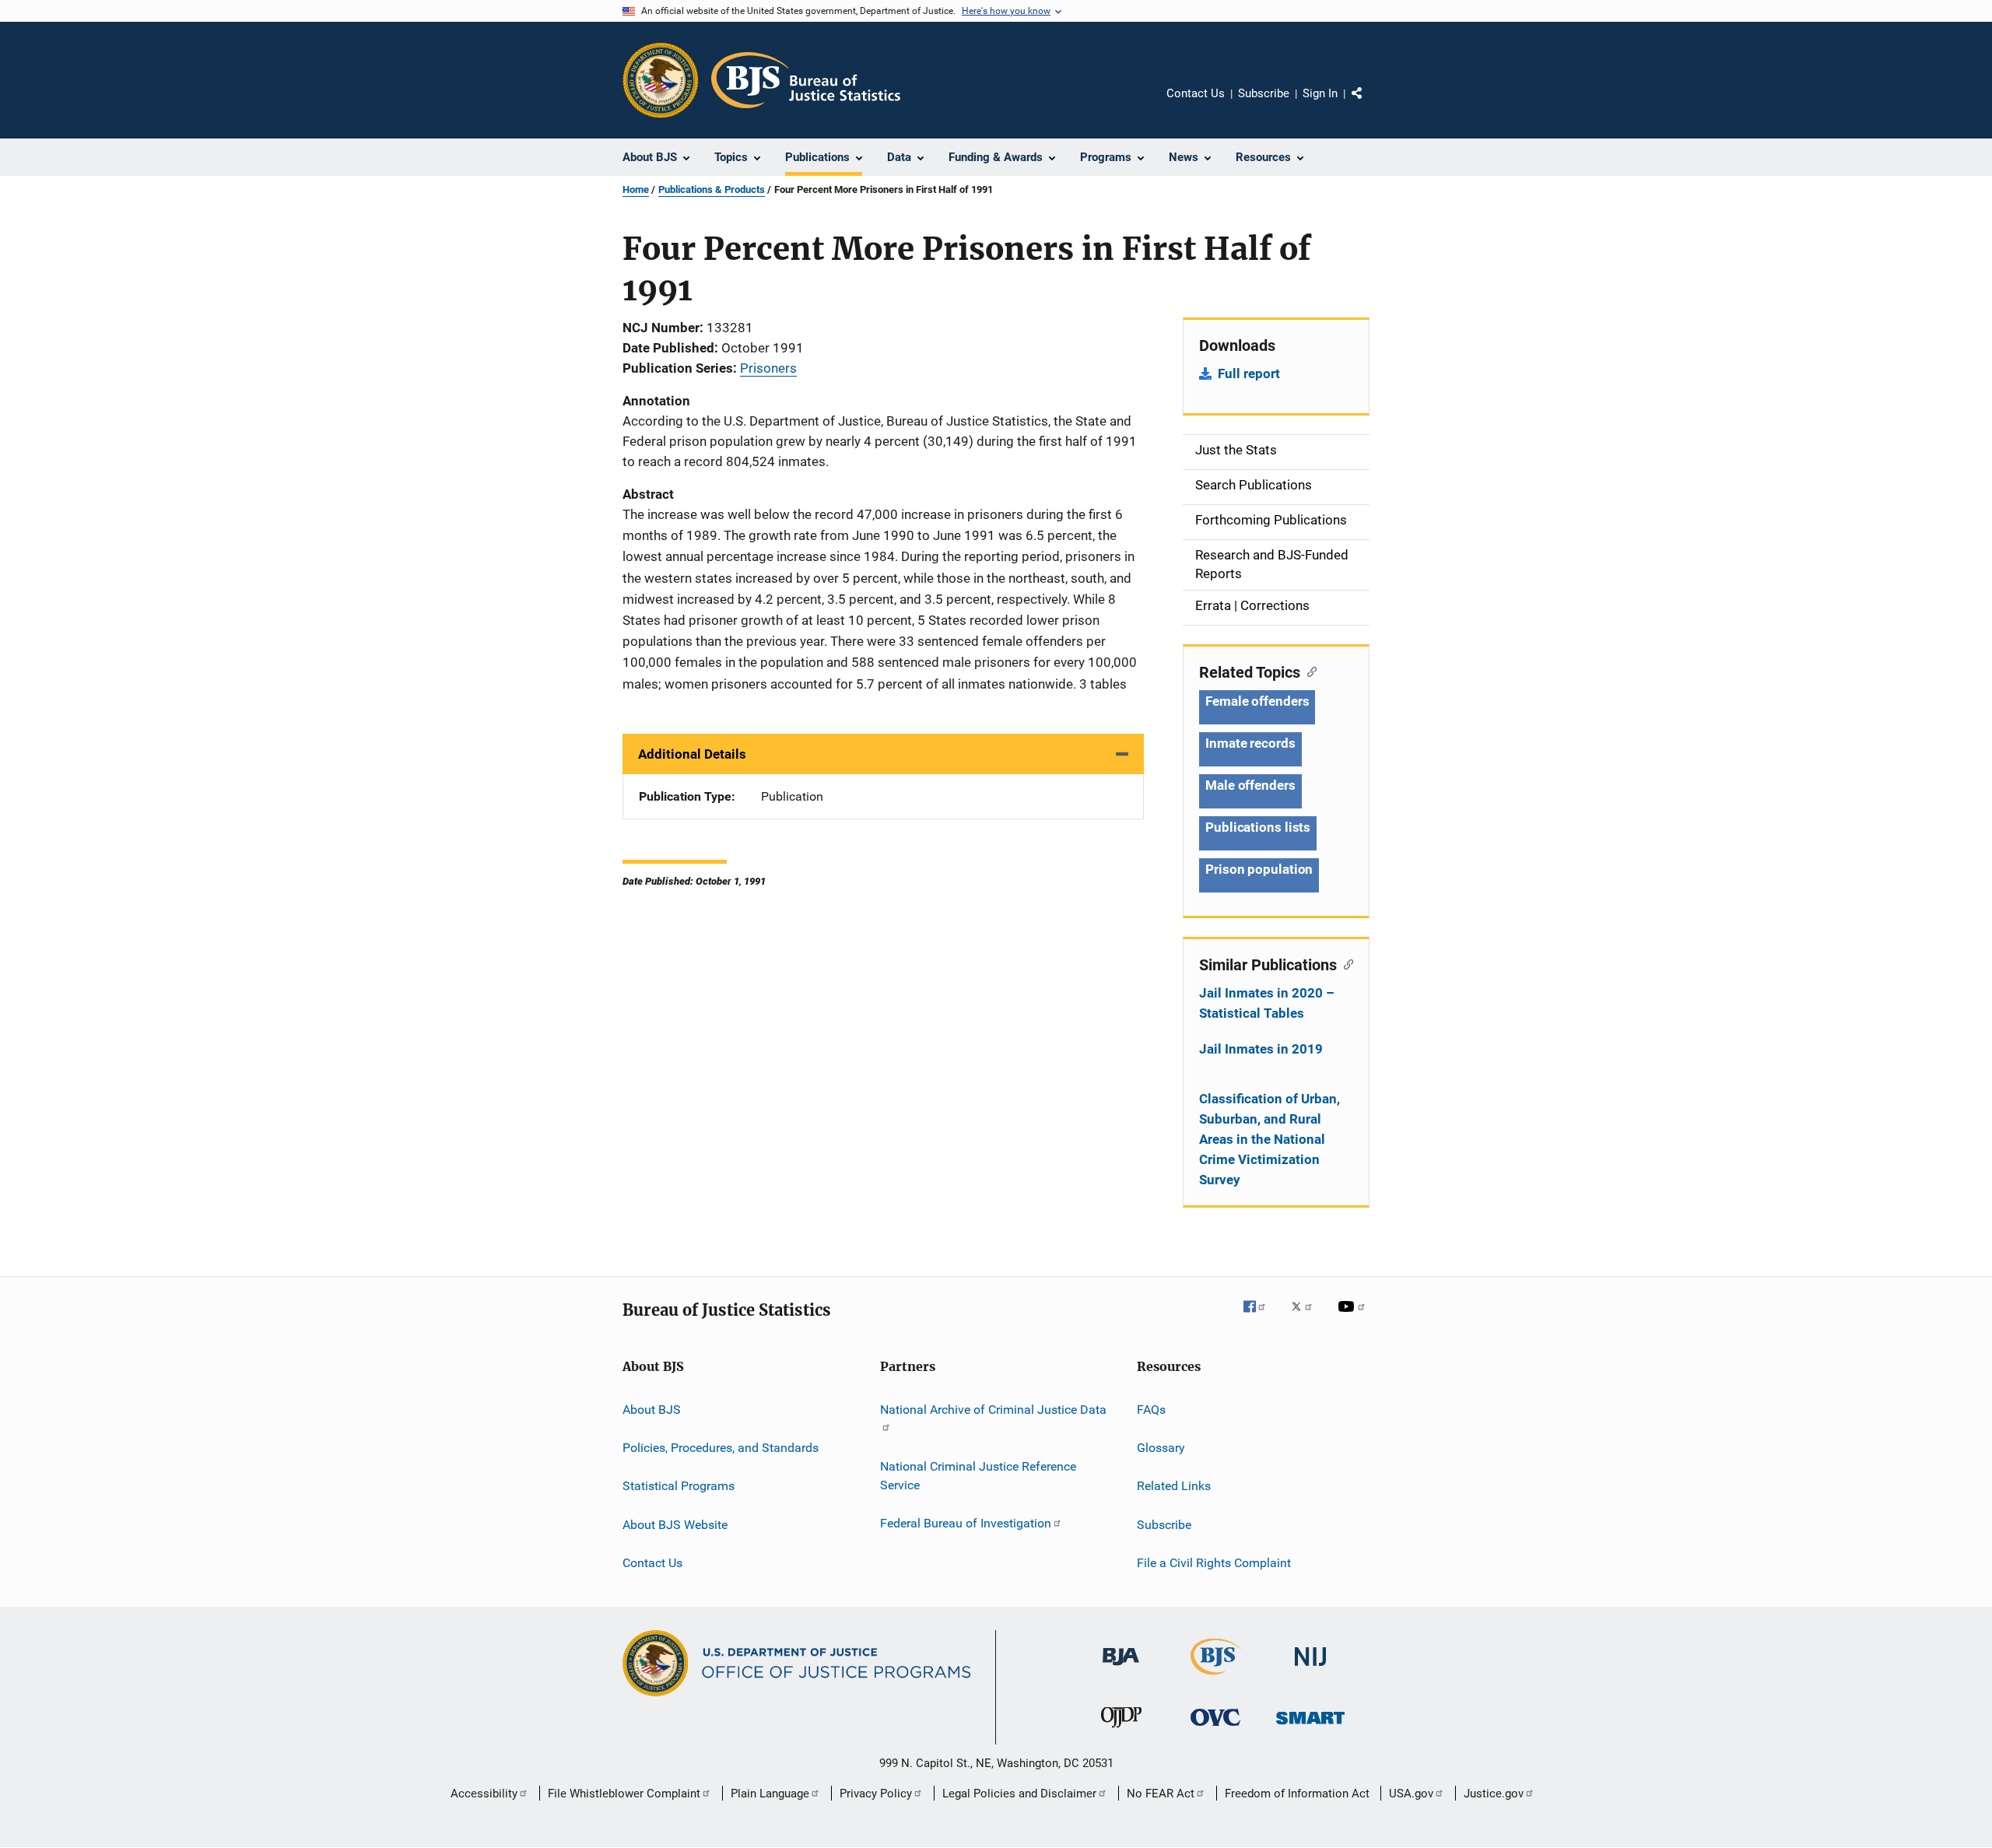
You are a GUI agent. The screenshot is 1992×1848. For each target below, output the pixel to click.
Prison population (1259, 869)
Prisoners (768, 368)
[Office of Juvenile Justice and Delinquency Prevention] (1121, 1731)
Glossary (1161, 1448)
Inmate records (1250, 743)
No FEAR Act (1161, 1794)
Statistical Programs (679, 1486)
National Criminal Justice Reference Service (978, 1476)
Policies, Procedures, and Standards (721, 1448)
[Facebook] (1261, 1317)
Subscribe (1264, 93)
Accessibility (484, 1794)
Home (636, 189)
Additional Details (692, 754)
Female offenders (1257, 701)
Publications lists (1258, 827)
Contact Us (1196, 93)
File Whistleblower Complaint (624, 1794)
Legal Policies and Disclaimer (1019, 1794)
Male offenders (1250, 785)
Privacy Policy (876, 1794)
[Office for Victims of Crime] (1215, 1729)
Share (1369, 104)
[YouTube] (1354, 1317)
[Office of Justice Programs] (661, 80)
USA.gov (1411, 1794)
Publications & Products (712, 189)
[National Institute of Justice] (1310, 1669)
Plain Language (770, 1794)
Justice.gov (1494, 1794)
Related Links (1174, 1486)
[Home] (806, 80)
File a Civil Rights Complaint (1214, 1563)
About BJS (652, 1409)
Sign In (1320, 93)
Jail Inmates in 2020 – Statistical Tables (1267, 1003)
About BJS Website (675, 1524)
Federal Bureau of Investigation (966, 1523)
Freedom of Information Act (1297, 1794)
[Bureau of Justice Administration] (1121, 1668)
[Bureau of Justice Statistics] (1216, 1678)
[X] (1307, 1317)
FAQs (1151, 1409)
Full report (1249, 373)
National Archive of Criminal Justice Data (993, 1409)
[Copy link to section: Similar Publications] (1345, 963)
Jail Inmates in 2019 (1261, 1049)
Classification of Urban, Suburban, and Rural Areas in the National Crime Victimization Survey (1270, 1139)
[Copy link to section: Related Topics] (1308, 671)
